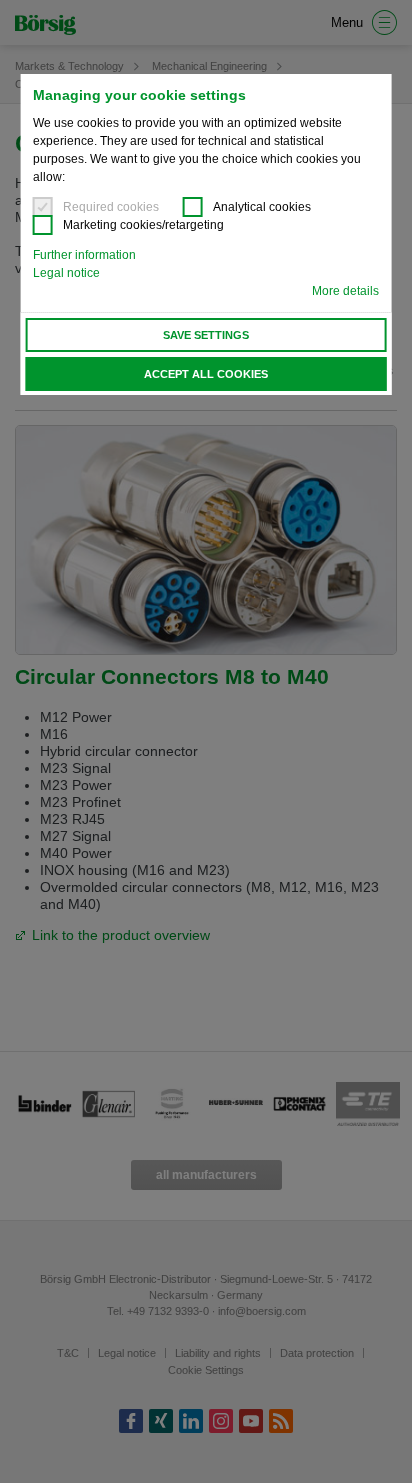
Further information (84, 255)
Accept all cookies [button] (206, 374)
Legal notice (66, 273)
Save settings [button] (206, 335)
